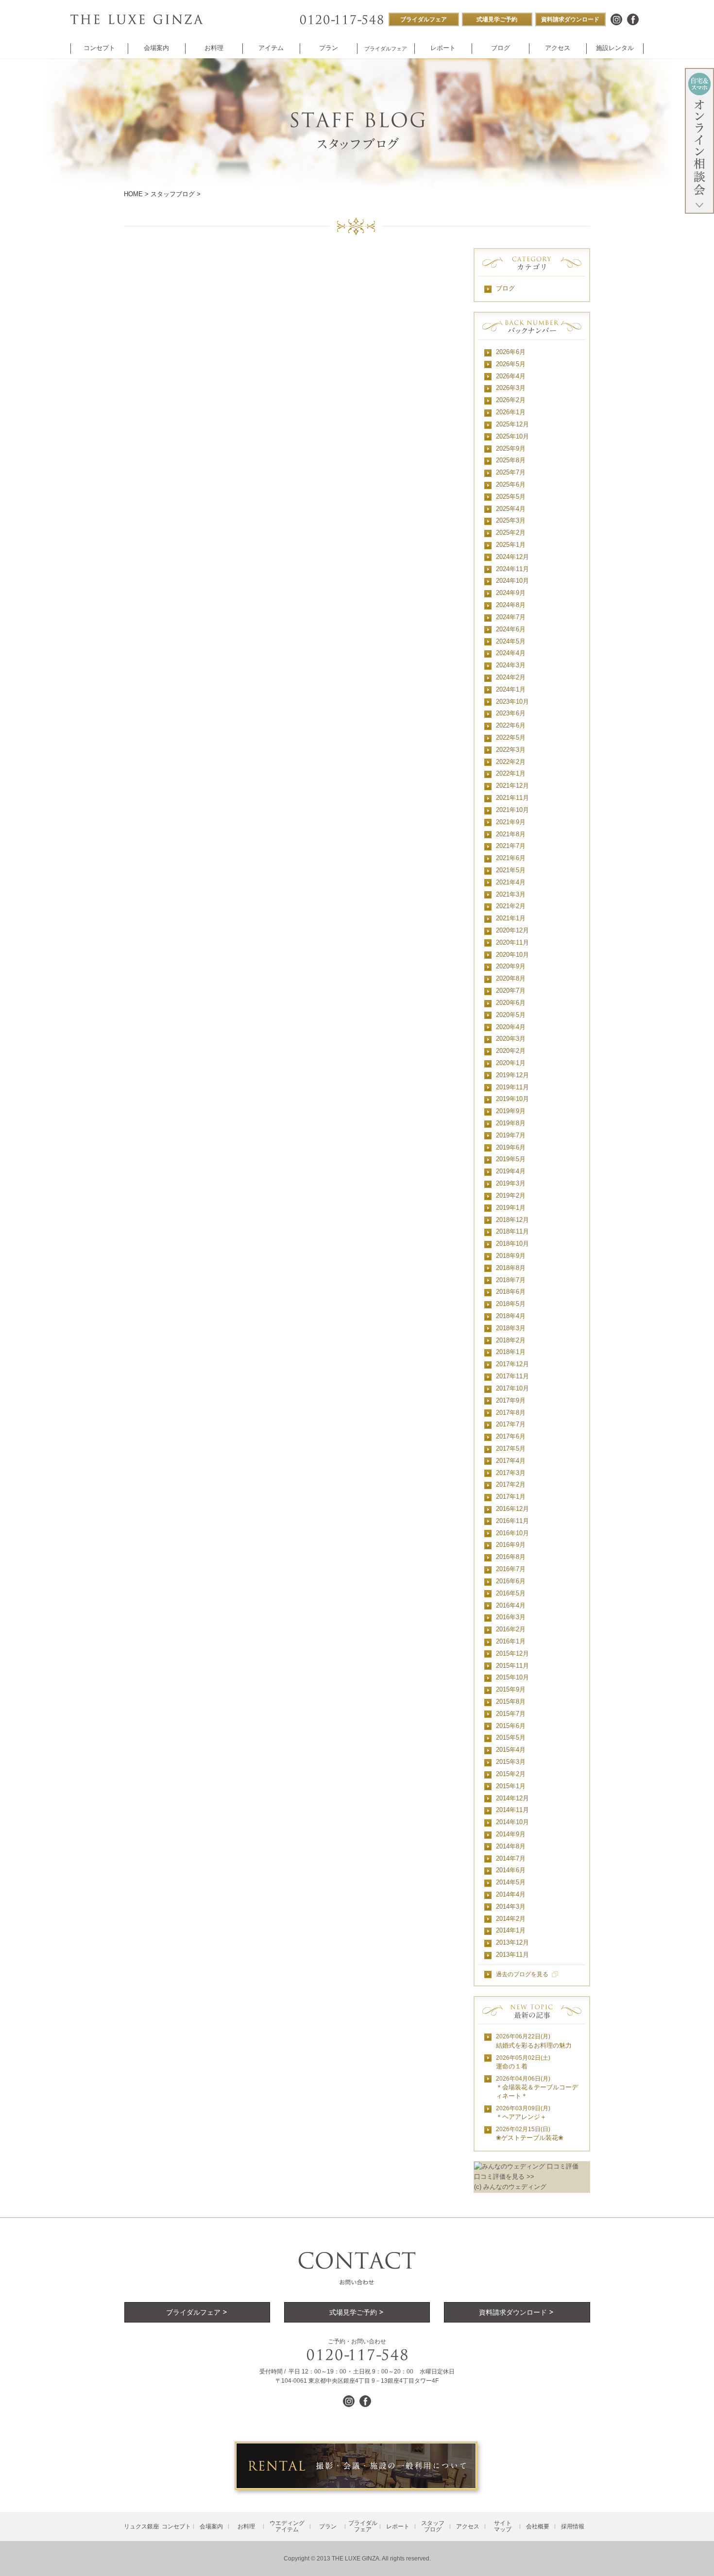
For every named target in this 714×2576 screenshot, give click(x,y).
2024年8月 (511, 605)
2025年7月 (511, 472)
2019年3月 (511, 1183)
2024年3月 (511, 665)
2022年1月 (511, 773)
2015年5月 (511, 1737)
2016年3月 (511, 1617)
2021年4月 (511, 882)
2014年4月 (511, 1894)
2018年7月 (511, 1280)
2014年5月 (511, 1882)
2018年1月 (511, 1352)
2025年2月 (511, 533)
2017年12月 (512, 1364)
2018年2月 (511, 1340)
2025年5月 (511, 497)
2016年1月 (511, 1641)
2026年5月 (511, 364)
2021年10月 (512, 810)
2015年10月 (512, 1677)
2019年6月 (511, 1147)
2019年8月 (511, 1123)
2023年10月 (512, 702)
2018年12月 (512, 1220)
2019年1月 (511, 1208)
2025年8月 (511, 460)
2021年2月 (511, 906)
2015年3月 (511, 1762)
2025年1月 (511, 545)
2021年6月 (511, 858)
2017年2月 (511, 1484)
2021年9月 (511, 822)
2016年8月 (511, 1557)
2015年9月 (511, 1689)
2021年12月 (512, 786)
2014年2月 (511, 1919)
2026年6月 (511, 352)
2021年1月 (511, 918)
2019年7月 (511, 1135)
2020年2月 (511, 1051)
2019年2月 (511, 1195)
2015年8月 (511, 1702)
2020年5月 (511, 1015)
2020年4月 (511, 1027)
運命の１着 (523, 2062)
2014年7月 (511, 1858)
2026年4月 (511, 376)
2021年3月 (511, 894)
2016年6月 (511, 1581)
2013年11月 (512, 1955)
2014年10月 (512, 1822)
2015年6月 (511, 1726)
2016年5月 (511, 1593)
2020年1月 (511, 1063)
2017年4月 (511, 1461)
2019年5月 (511, 1159)
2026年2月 (511, 400)
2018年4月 (511, 1316)
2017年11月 (512, 1376)
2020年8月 (511, 978)
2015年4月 (511, 1750)
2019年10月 (512, 1099)
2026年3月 (511, 388)
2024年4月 (511, 653)
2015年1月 (511, 1786)
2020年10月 (512, 955)
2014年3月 (511, 1907)
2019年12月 (512, 1075)
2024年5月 (511, 641)
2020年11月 (512, 942)
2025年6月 (511, 484)
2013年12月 (512, 1942)
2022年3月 (511, 750)
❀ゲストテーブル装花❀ (530, 2134)
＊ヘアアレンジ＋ (523, 2113)
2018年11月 (512, 1231)
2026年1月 (511, 412)
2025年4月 (511, 509)
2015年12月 (512, 1653)
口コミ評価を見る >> (504, 2177)
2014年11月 (512, 1810)
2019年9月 (511, 1111)
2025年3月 (511, 520)
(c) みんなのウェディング (510, 2187)
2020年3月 (511, 1039)
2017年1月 (511, 1497)
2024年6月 (511, 629)
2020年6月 (511, 1003)
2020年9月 (511, 966)
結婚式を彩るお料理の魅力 (534, 2041)
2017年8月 (511, 1413)
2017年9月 (511, 1400)
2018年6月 (511, 1292)
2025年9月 (511, 449)
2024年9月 (511, 593)
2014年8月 (511, 1846)
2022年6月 (511, 725)
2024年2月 (511, 677)
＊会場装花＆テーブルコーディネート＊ (537, 2088)
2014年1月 (511, 1930)
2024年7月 (511, 617)
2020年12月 (512, 930)
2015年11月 (512, 1666)
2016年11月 (512, 1521)
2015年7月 (511, 1714)
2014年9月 (511, 1834)
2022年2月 (511, 762)
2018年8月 (511, 1268)
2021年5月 (511, 870)
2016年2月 (511, 1629)
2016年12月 (512, 1509)
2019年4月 (511, 1171)
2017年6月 (511, 1436)
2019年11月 (512, 1087)
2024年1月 (511, 689)
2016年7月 (511, 1569)
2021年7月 (511, 846)
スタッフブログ (173, 194)
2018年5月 (511, 1304)
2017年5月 (511, 1449)
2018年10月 (512, 1244)
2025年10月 (512, 436)
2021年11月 (512, 798)
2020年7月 (511, 991)
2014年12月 (512, 1798)
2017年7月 (511, 1424)
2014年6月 (511, 1870)
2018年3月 (511, 1328)
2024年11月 (512, 569)
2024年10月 (512, 581)
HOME (133, 194)
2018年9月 (511, 1256)
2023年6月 (511, 713)
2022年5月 (511, 737)
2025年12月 (512, 424)
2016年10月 (512, 1533)
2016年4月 (511, 1605)
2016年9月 (511, 1545)
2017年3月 (511, 1473)
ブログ (505, 288)
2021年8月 (511, 834)
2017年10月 (512, 1388)
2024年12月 (512, 557)
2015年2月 (511, 1774)
